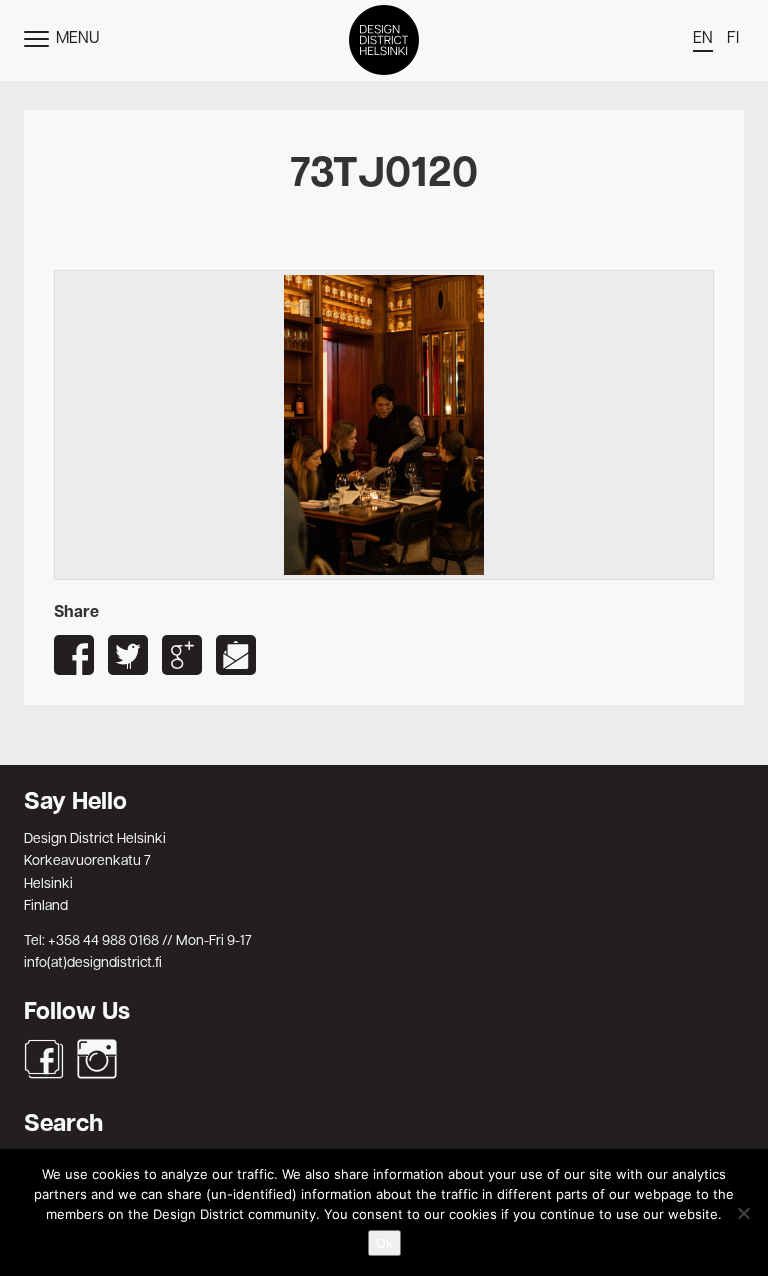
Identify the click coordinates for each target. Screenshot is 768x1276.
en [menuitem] (703, 39)
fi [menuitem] (733, 39)
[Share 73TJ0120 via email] (236, 655)
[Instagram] (97, 1059)
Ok (384, 1243)
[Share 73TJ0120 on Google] (182, 655)
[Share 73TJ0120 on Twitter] (128, 655)
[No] (743, 1213)
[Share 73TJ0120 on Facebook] (74, 655)
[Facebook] (44, 1059)
